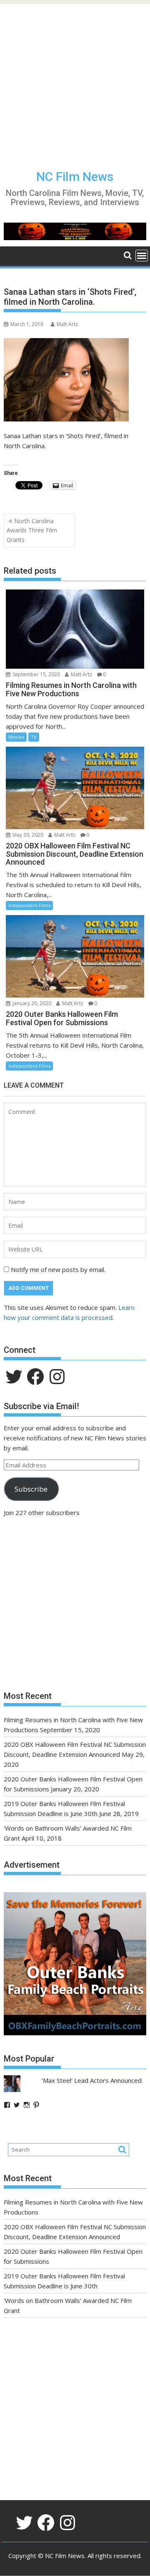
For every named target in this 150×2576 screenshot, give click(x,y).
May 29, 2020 (27, 835)
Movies (16, 737)
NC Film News (75, 177)
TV (34, 737)
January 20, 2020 (31, 1003)
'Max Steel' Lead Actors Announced (92, 2080)
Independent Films (29, 905)
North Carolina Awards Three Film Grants (32, 530)
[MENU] (142, 256)
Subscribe (31, 1489)
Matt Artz (67, 324)
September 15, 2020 (36, 674)
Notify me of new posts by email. (58, 1269)
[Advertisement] (75, 79)
